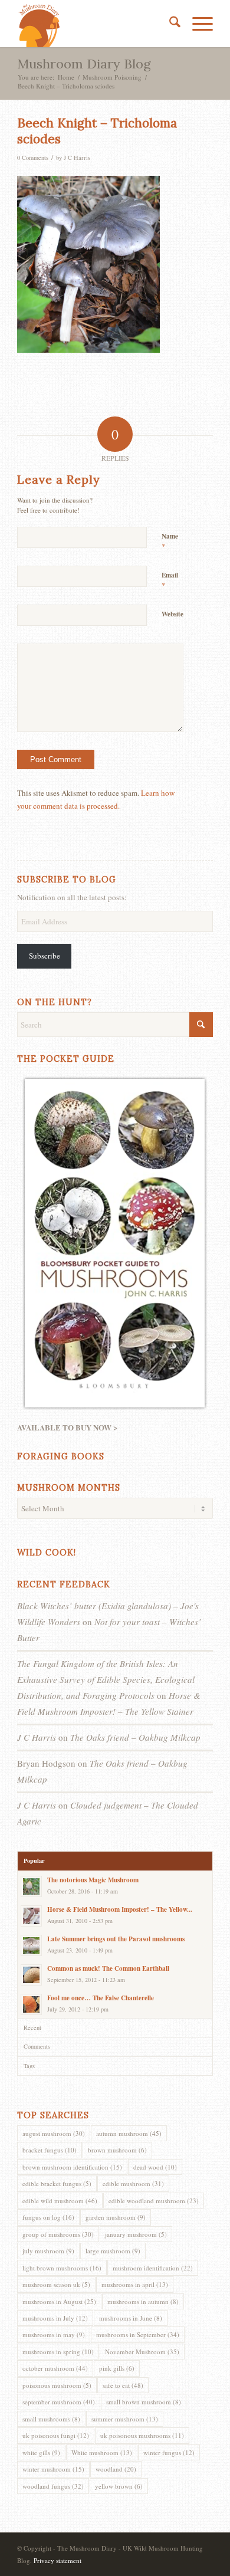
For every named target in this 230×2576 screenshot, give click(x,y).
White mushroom (102, 2452)
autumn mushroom (129, 2133)
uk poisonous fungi (56, 2435)
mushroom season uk (56, 2284)
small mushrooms (51, 2419)
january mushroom (136, 2234)
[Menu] (197, 24)
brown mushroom (117, 2150)
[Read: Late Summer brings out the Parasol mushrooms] (31, 1945)
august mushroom (54, 2133)
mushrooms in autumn (143, 2301)
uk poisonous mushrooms (142, 2435)
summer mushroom (125, 2419)
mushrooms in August (59, 2301)
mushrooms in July (55, 2318)
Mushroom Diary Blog (84, 64)
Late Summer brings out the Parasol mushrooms (116, 1939)
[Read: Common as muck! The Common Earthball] (31, 1975)
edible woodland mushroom (154, 2201)
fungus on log (48, 2217)
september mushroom (59, 2402)
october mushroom (55, 2368)
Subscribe (45, 956)
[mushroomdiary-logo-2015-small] (95, 24)
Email (170, 580)
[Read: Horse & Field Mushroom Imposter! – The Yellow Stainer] (31, 1916)
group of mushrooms (58, 2234)
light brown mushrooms (62, 2268)
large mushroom (113, 2251)
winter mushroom (53, 2469)
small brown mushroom (144, 2402)
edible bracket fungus (57, 2183)
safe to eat (123, 2385)
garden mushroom (116, 2217)
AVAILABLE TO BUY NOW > (67, 1427)
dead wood (155, 2167)
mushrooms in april (135, 2284)
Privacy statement (57, 2560)
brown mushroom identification (72, 2167)
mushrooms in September (138, 2334)
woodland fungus (53, 2486)
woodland (116, 2469)
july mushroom (48, 2251)
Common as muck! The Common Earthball (108, 1968)
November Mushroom (142, 2352)
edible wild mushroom (60, 2201)
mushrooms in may (54, 2334)
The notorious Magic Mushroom (93, 1880)
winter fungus (169, 2452)
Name (170, 542)
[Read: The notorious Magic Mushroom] (31, 1886)
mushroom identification (153, 2268)
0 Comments (33, 157)
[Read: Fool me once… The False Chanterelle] (31, 2004)
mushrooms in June (131, 2318)
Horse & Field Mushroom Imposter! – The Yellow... (120, 1909)
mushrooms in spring (58, 2352)
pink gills (117, 2368)
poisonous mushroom (57, 2385)
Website (172, 614)
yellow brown (119, 2486)
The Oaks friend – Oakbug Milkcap (135, 1737)
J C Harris (77, 157)
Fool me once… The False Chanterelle (101, 1998)
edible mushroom (133, 2183)
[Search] (169, 24)
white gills (41, 2452)
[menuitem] (169, 24)
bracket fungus (50, 2150)
